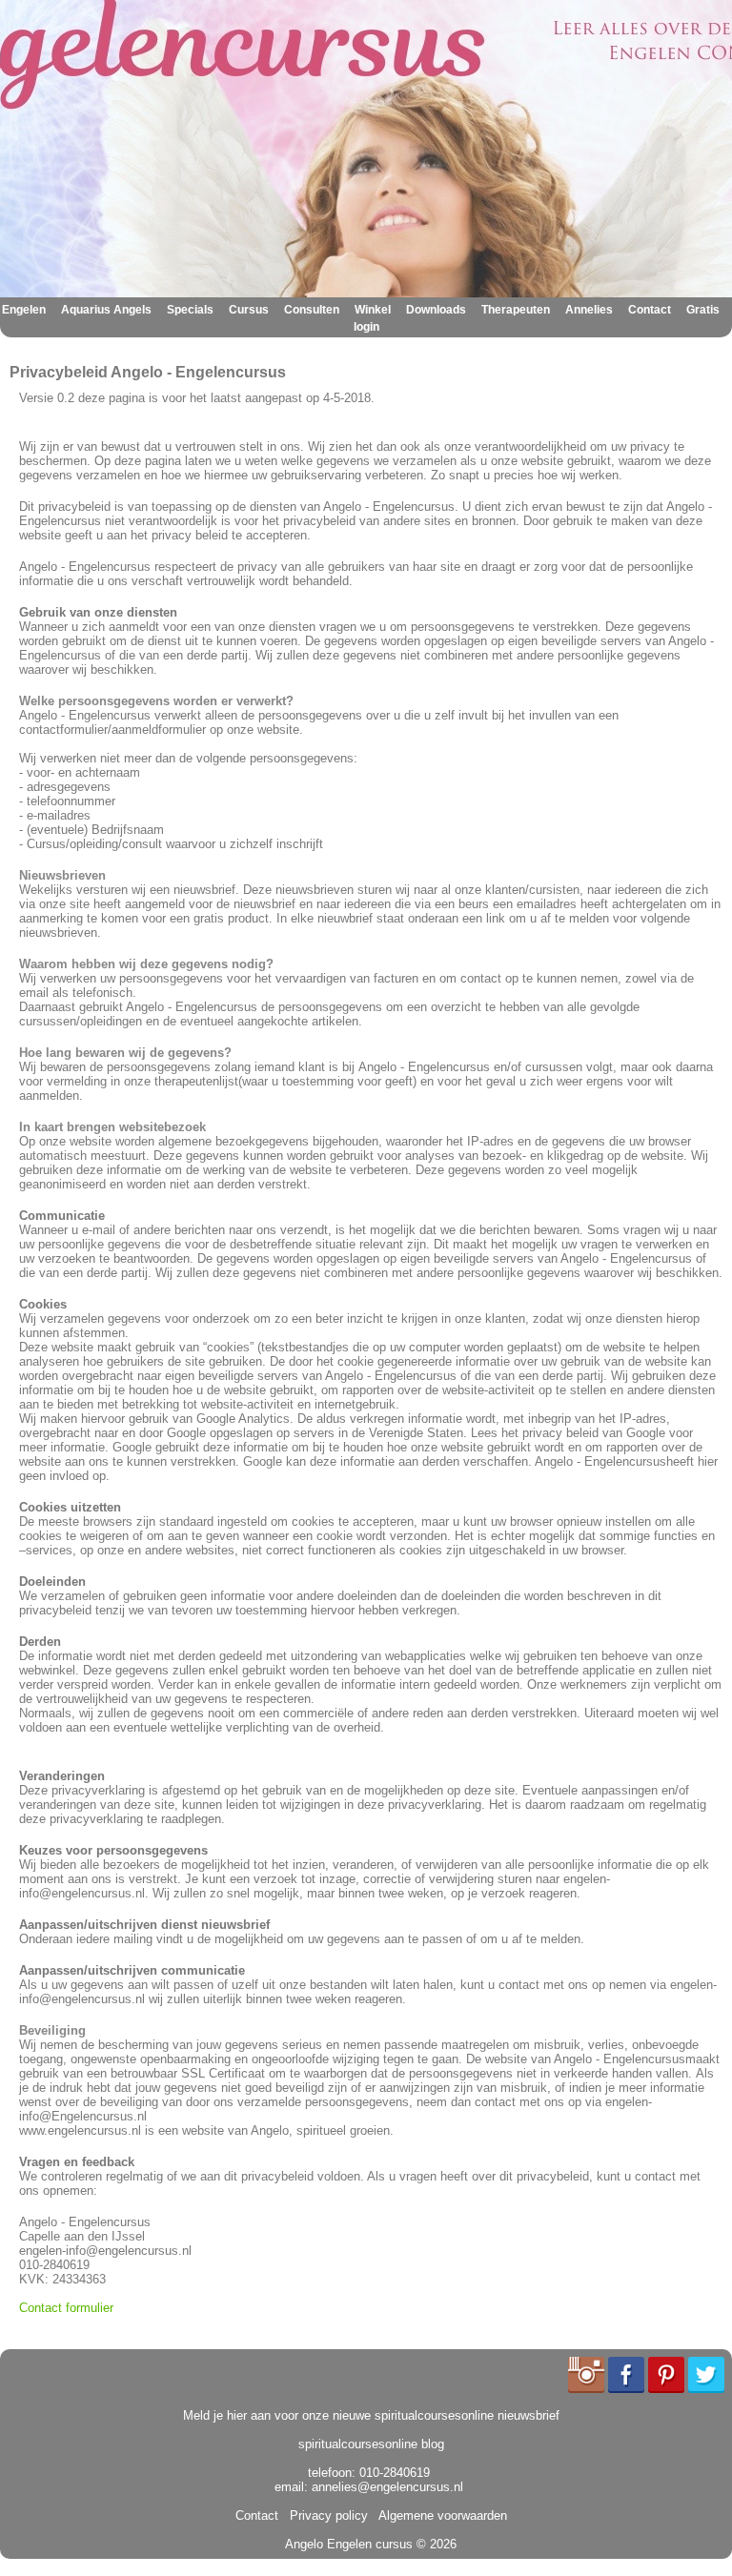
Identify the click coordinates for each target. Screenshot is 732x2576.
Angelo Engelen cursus (349, 2544)
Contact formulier (66, 2308)
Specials (190, 310)
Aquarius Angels (106, 310)
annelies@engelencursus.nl (387, 2487)
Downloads (436, 310)
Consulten (312, 310)
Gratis (703, 310)
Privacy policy (325, 2515)
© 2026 (435, 2544)
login (366, 327)
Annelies (589, 310)
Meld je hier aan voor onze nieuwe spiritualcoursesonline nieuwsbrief (371, 2415)
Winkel (373, 310)
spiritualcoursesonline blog (371, 2444)
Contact (650, 310)
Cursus (249, 310)
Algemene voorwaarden (439, 2515)
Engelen (24, 310)
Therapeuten (516, 310)
